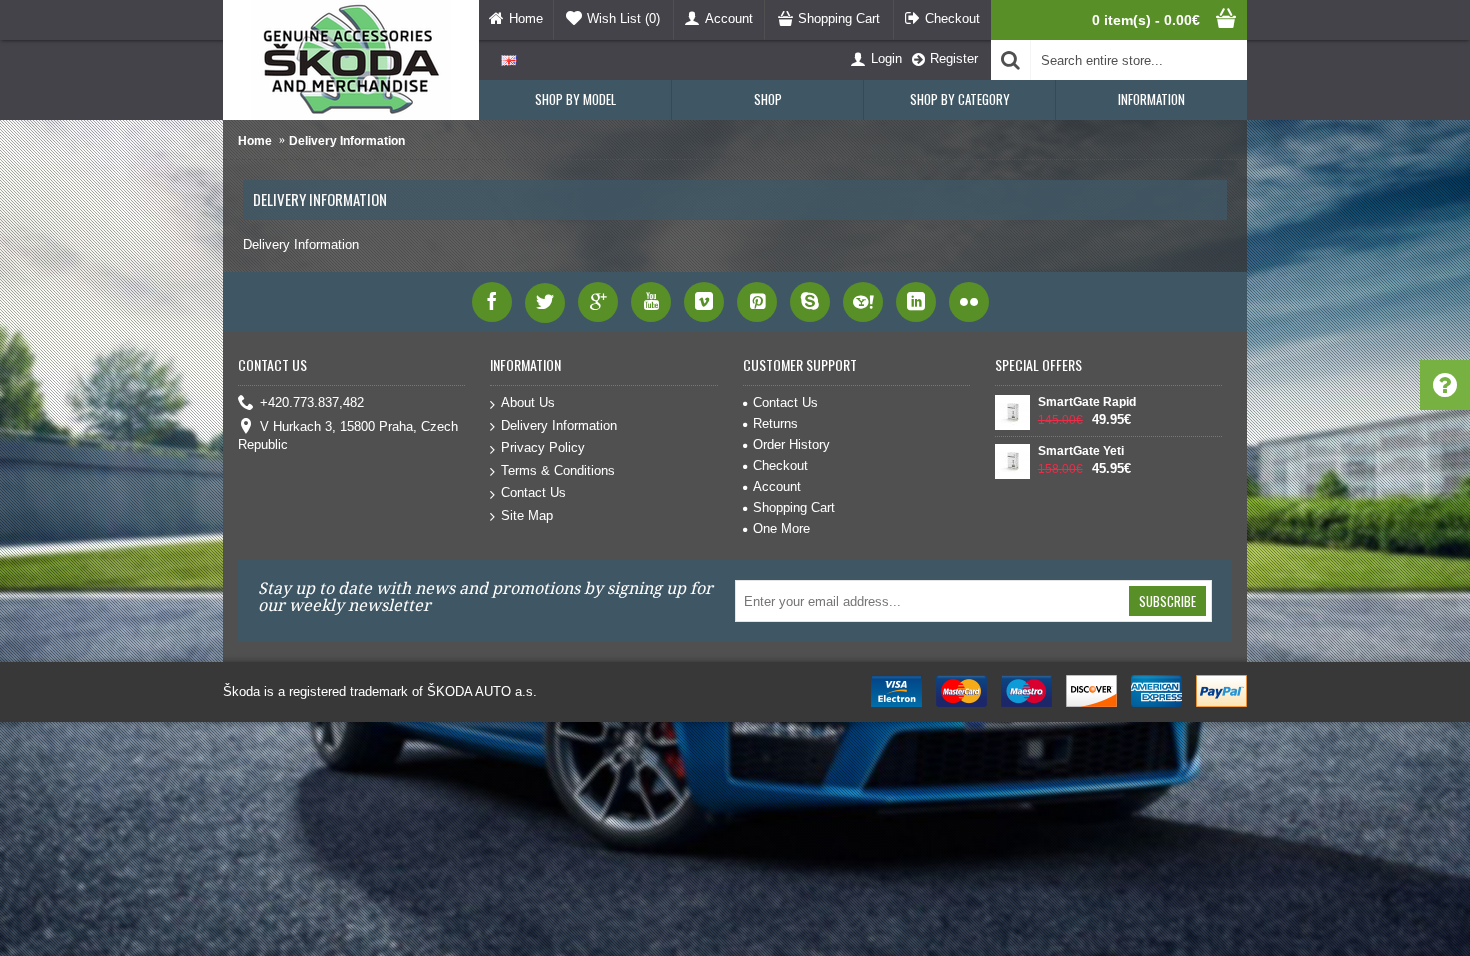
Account (777, 486)
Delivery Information (347, 141)
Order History (791, 444)
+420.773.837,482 (312, 402)
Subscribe (1167, 601)
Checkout (780, 465)
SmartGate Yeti (1081, 451)
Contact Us (533, 492)
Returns (775, 423)
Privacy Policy (543, 447)
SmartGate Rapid (1087, 402)
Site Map (527, 515)
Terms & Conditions (558, 470)
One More (781, 528)
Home (255, 141)
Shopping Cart (794, 507)
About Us (528, 402)
